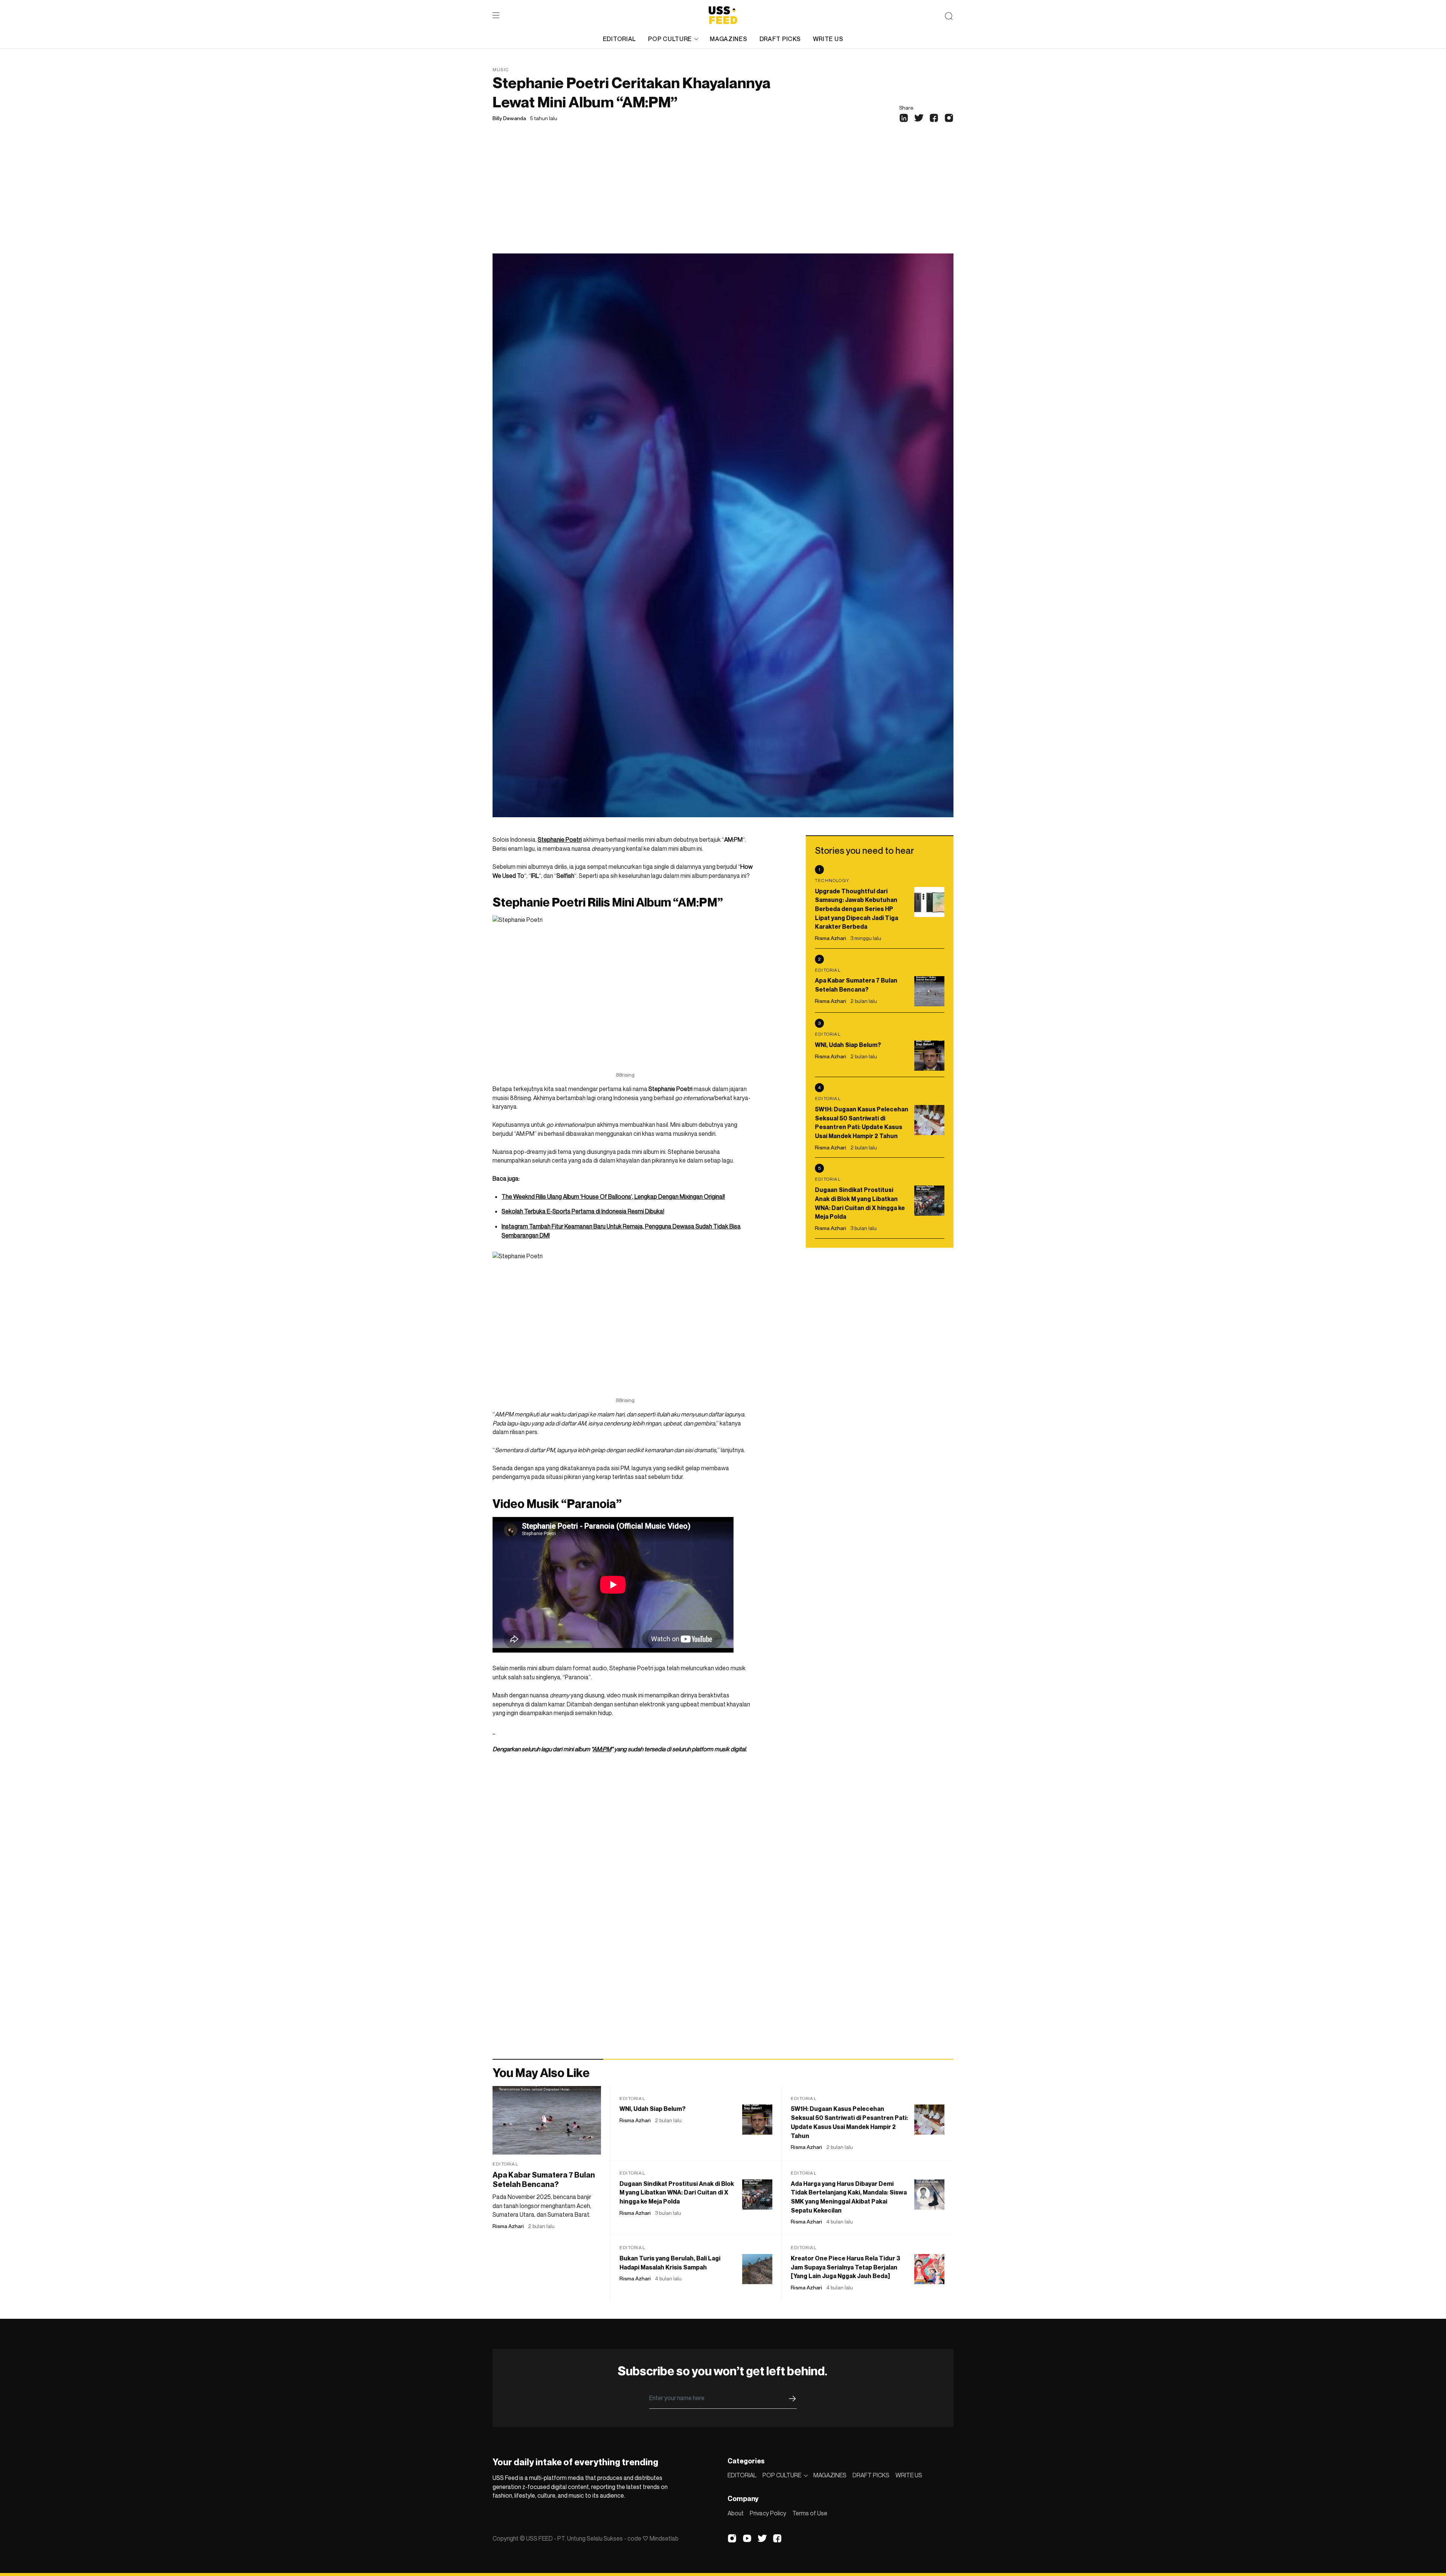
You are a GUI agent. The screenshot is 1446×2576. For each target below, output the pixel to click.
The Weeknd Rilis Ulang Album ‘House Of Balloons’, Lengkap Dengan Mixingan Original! (613, 1196)
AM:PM (602, 1749)
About (736, 2513)
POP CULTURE (670, 39)
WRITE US (828, 39)
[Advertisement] (723, 197)
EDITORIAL (619, 39)
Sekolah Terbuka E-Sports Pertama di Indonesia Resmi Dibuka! (583, 1211)
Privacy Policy (768, 2513)
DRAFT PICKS (780, 39)
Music (501, 69)
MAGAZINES (728, 39)
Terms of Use (810, 2513)
